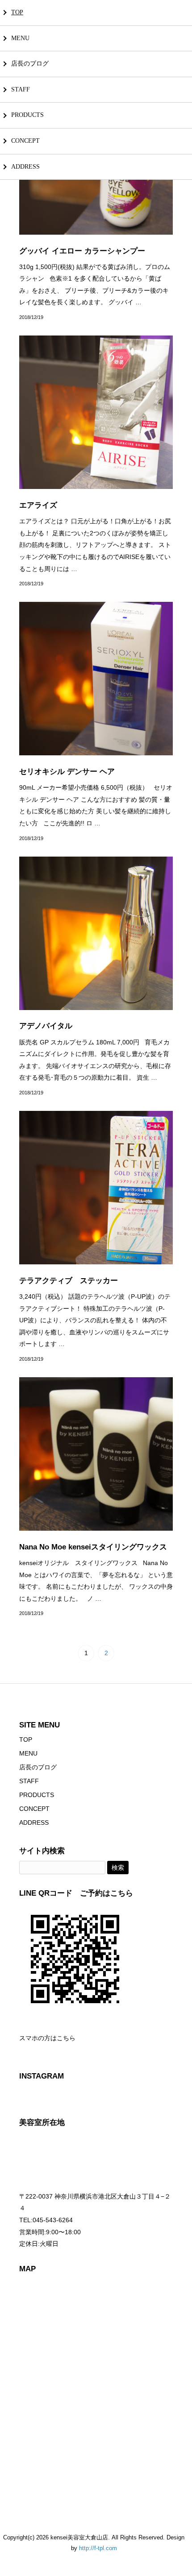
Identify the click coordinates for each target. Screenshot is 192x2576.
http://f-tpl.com (98, 2548)
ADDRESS (25, 167)
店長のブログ (30, 64)
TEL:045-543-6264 (46, 2220)
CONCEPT (25, 141)
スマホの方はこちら (47, 2038)
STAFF (21, 89)
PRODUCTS (27, 115)
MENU (20, 38)
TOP (17, 12)
